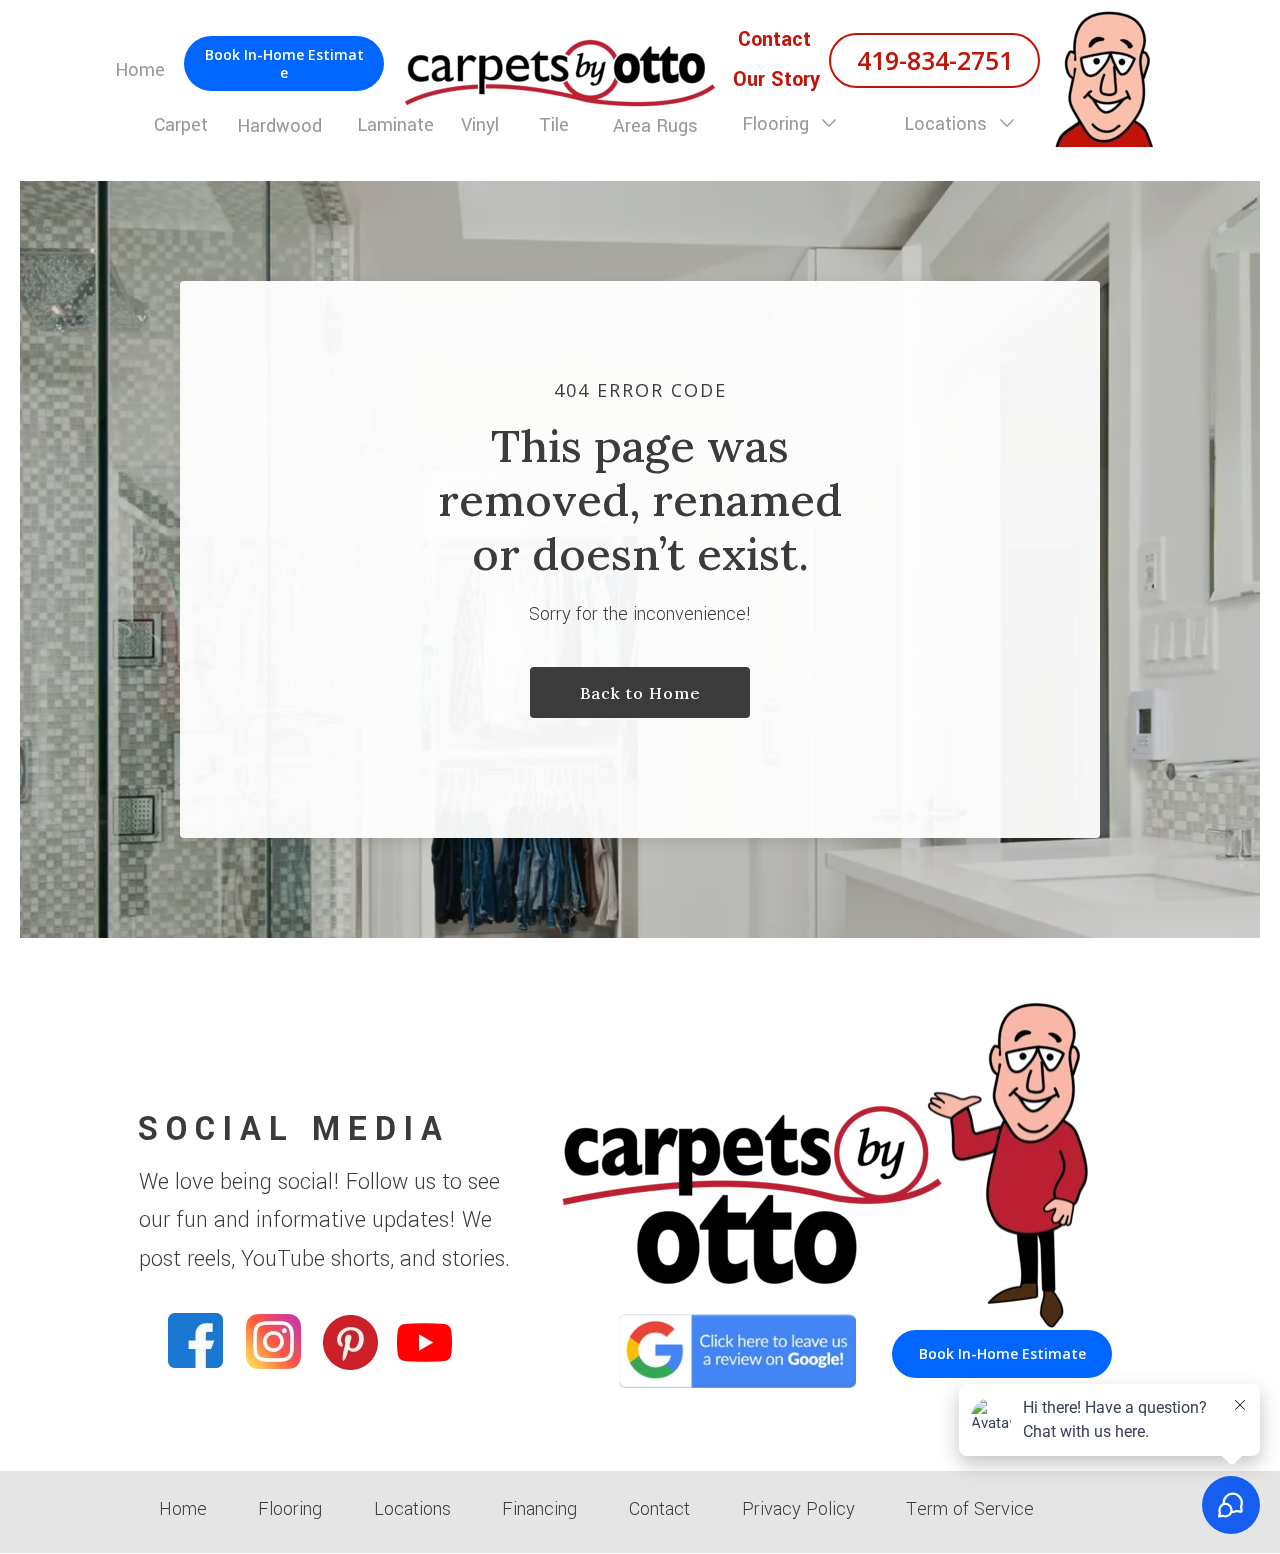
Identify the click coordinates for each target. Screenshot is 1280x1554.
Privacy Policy (798, 1509)
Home (183, 1509)
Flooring (778, 124)
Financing (539, 1509)
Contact (659, 1509)
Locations (948, 124)
